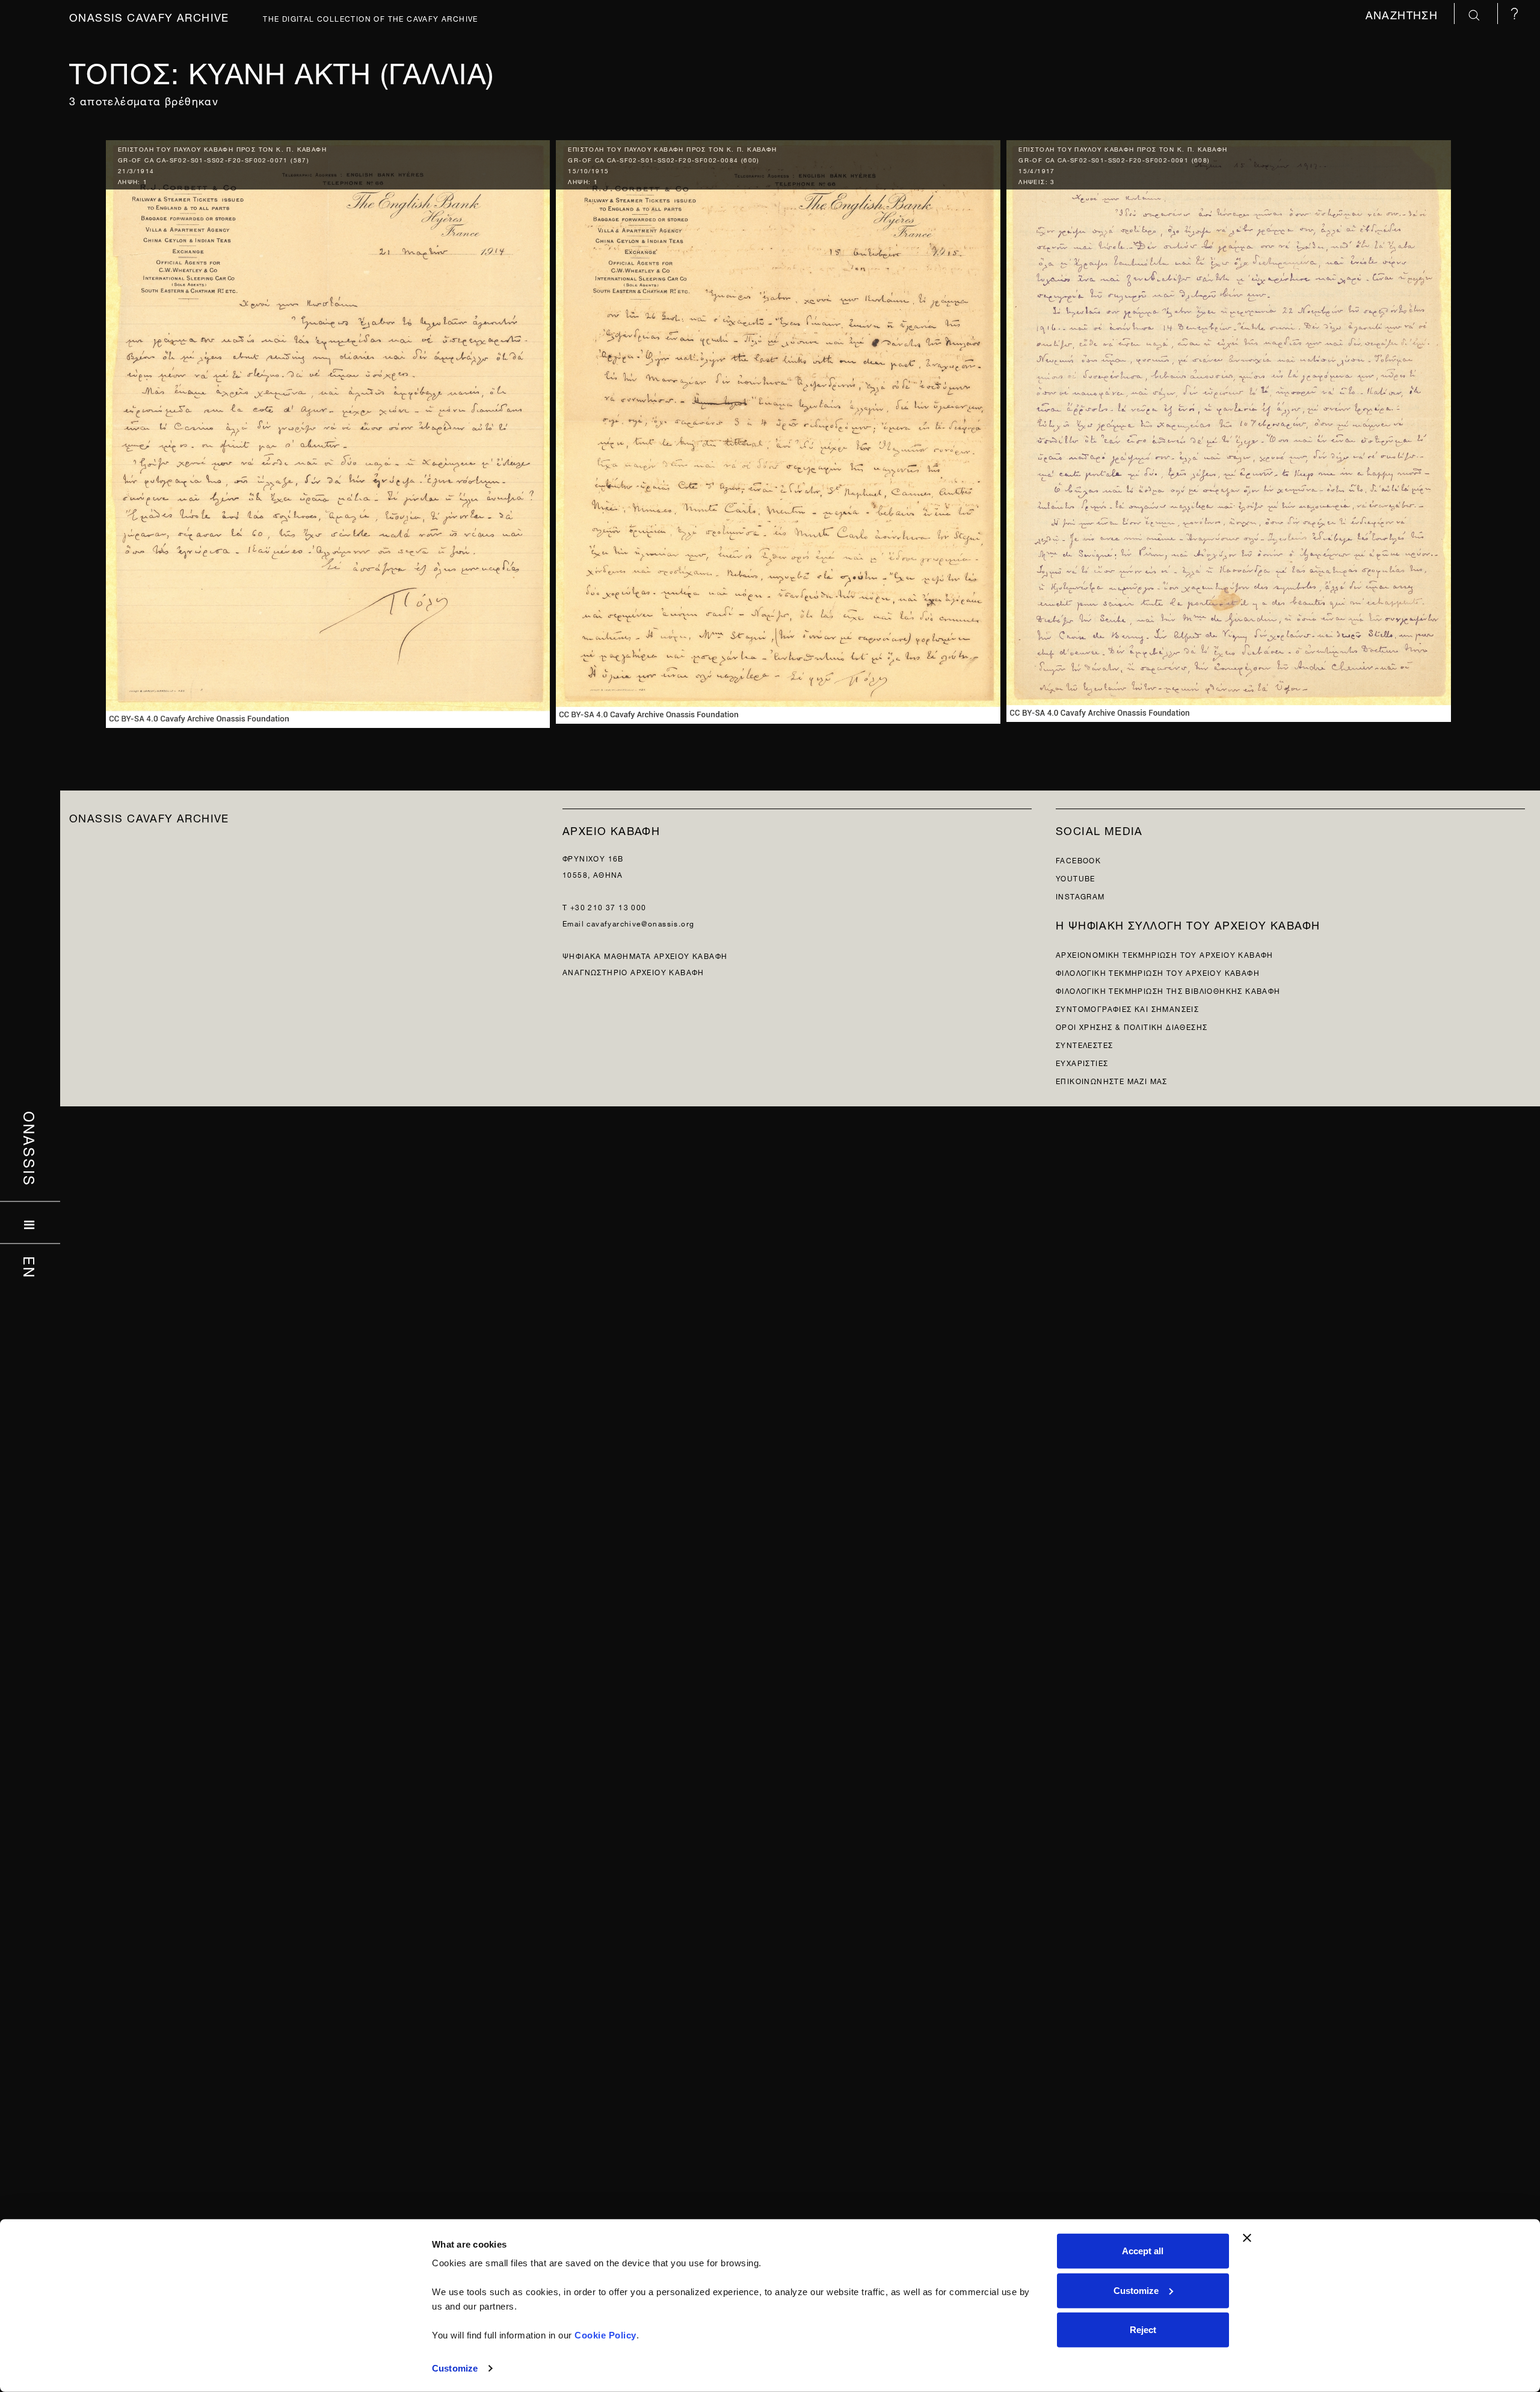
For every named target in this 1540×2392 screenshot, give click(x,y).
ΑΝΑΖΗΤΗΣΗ (1404, 14)
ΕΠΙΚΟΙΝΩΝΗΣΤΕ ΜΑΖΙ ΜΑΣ (1112, 1080)
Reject (1143, 2330)
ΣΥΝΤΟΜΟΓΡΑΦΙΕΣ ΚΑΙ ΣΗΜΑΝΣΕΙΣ (1127, 1008)
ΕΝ (30, 1268)
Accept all (1143, 2251)
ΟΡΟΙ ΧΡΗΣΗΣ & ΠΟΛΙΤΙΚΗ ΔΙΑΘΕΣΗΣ (1132, 1026)
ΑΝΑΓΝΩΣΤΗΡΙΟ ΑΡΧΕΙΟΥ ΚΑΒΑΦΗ (633, 971)
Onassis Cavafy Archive (149, 16)
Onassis (30, 1149)
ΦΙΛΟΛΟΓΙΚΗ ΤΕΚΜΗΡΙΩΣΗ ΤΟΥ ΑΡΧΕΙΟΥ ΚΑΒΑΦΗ (1158, 972)
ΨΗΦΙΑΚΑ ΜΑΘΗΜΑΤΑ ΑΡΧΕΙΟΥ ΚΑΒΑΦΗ (645, 955)
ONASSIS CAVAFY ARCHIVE (149, 817)
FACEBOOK (1078, 859)
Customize (455, 2368)
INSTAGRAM (1080, 895)
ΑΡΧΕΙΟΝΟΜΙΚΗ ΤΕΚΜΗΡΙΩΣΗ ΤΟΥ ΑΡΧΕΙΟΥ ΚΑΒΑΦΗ (1165, 954)
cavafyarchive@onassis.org (640, 923)
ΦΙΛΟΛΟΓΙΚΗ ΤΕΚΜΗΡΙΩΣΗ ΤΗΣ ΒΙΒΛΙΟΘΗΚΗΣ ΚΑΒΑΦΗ (1168, 990)
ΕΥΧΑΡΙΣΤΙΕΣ (1082, 1062)
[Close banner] (1247, 2238)
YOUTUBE (1076, 877)
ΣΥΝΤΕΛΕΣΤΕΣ (1084, 1044)
